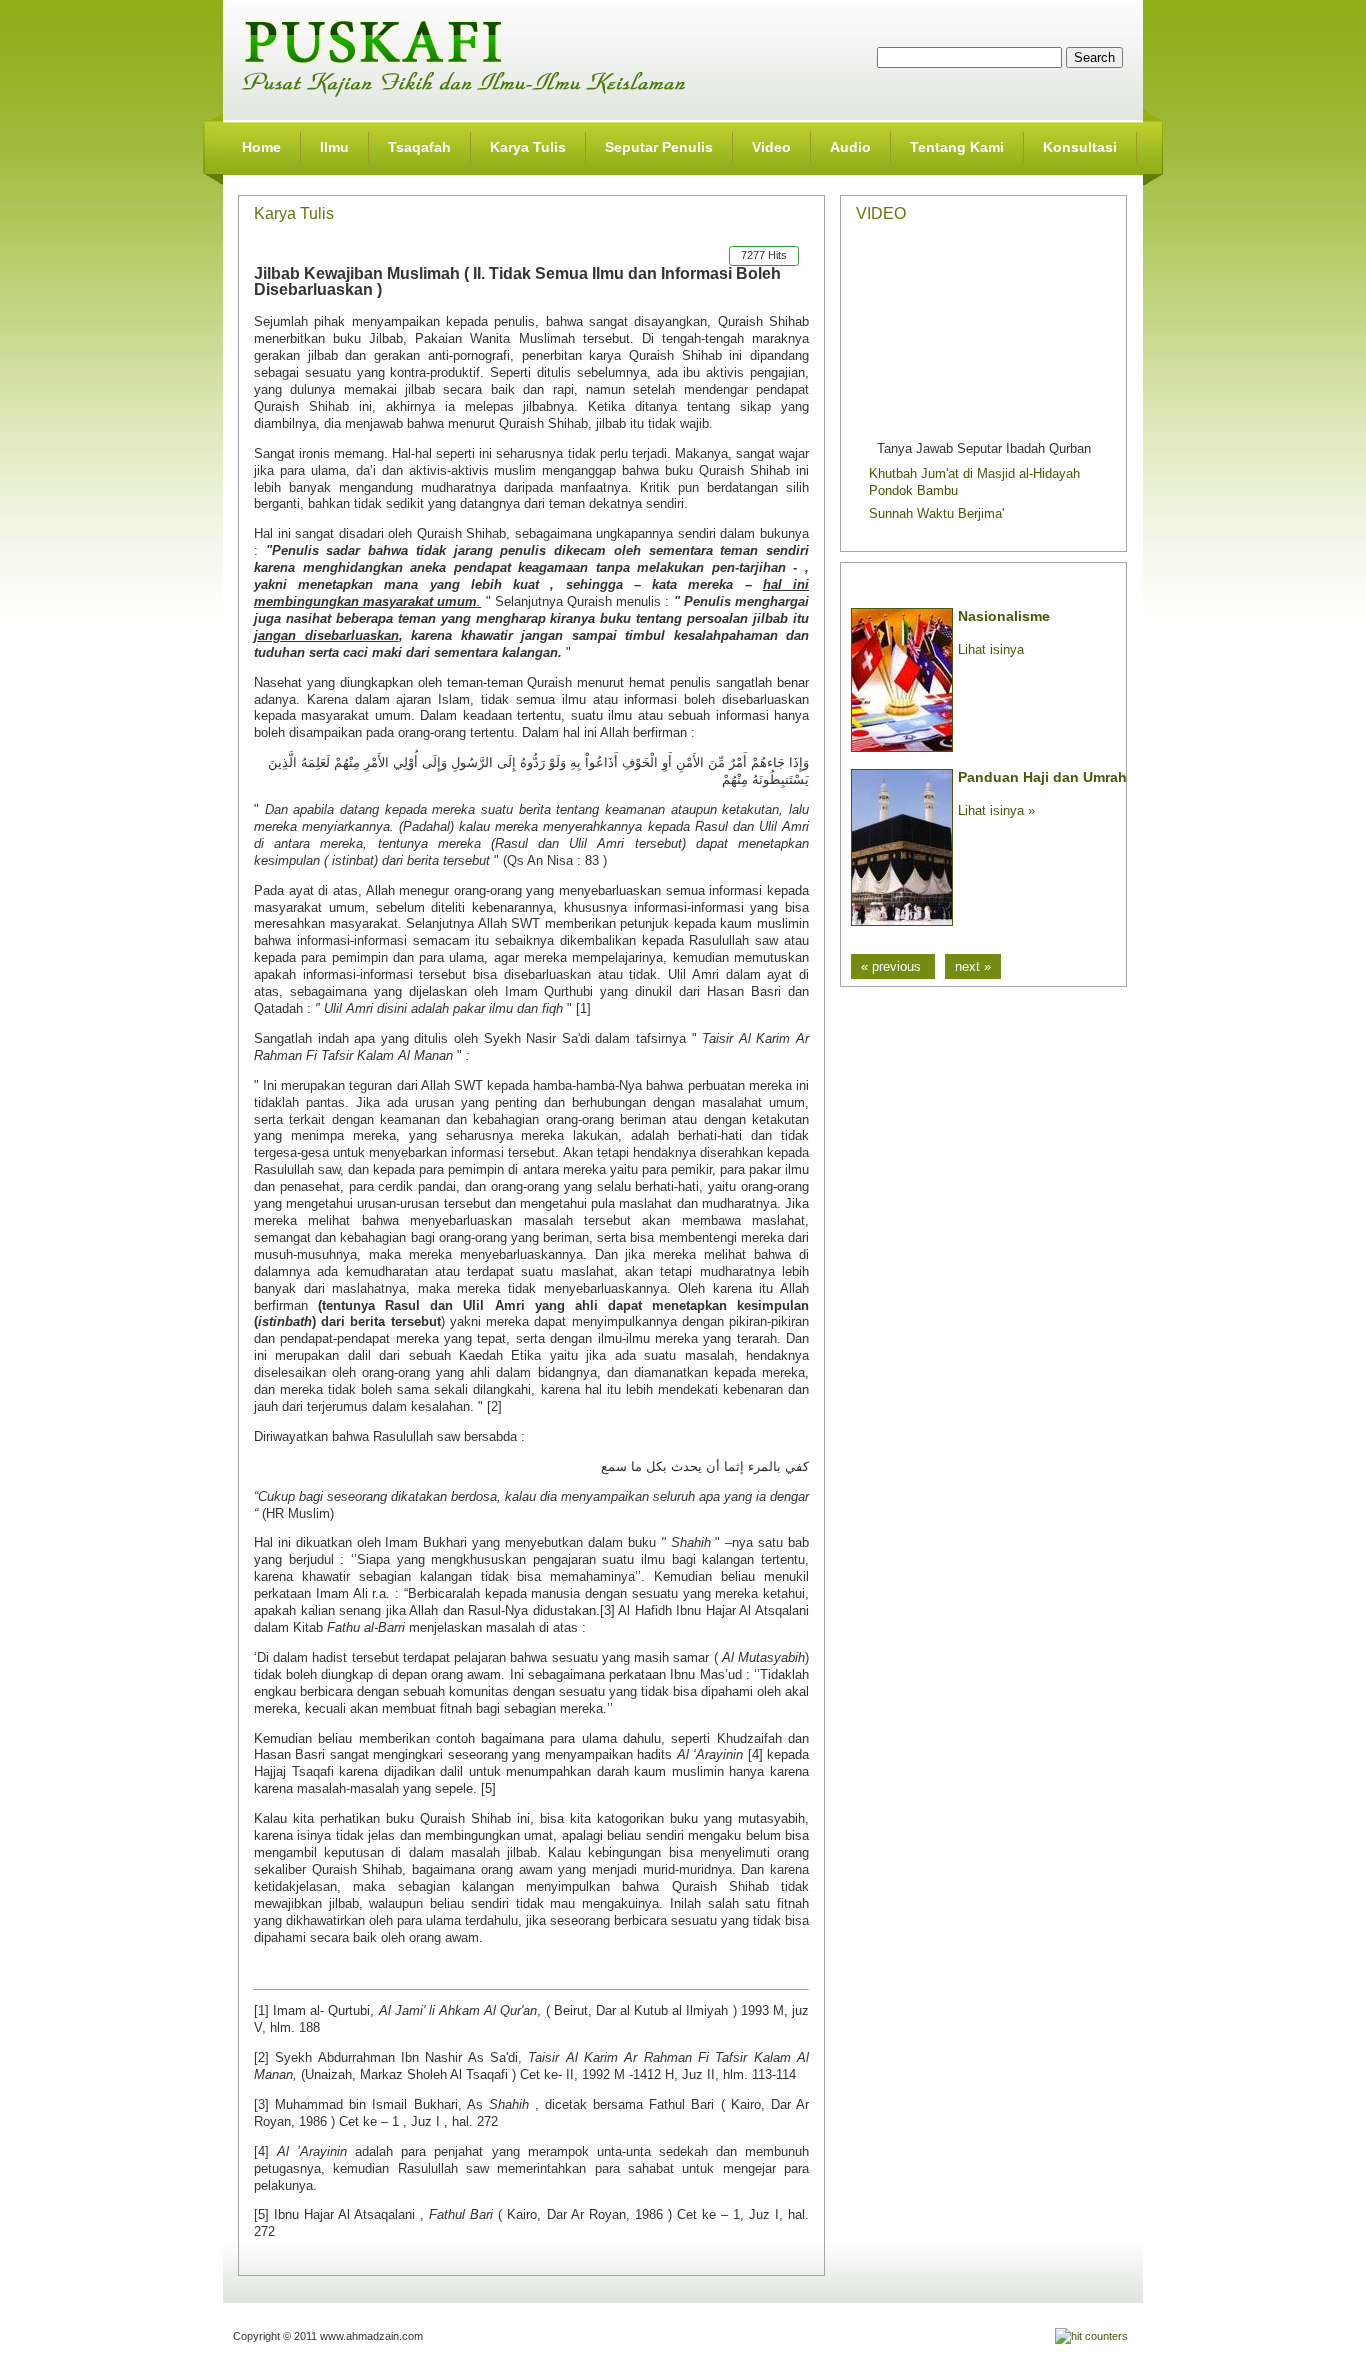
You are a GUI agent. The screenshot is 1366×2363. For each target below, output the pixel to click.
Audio (850, 147)
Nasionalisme (1004, 616)
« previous (893, 966)
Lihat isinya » (996, 810)
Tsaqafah (419, 147)
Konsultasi (1080, 147)
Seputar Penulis (659, 147)
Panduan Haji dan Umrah (1042, 777)
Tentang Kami (957, 147)
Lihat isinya (991, 649)
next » (973, 966)
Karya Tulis (528, 147)
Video (771, 147)
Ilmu (334, 147)
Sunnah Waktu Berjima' (936, 513)
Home (261, 147)
